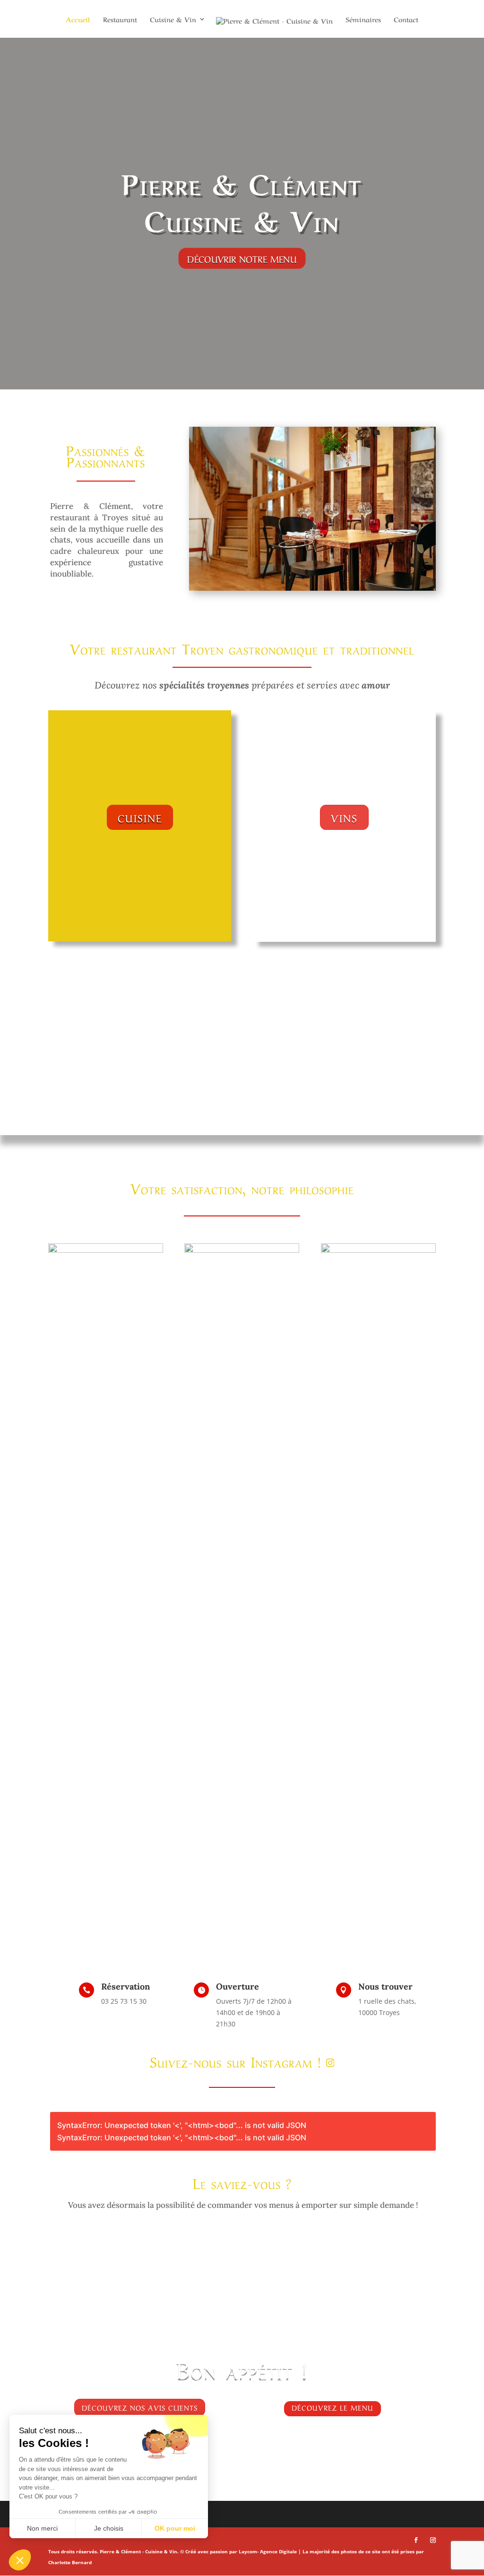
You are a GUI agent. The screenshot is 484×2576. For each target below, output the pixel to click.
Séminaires (363, 20)
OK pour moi (175, 2528)
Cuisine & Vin (173, 20)
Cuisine (140, 817)
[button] (20, 2560)
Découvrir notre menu (242, 258)
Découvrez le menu (333, 2407)
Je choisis (109, 2528)
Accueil (78, 20)
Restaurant (120, 20)
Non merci (42, 2528)
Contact (406, 20)
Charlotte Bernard (70, 2562)
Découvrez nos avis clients (140, 2407)
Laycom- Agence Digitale (268, 2551)
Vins (344, 817)
